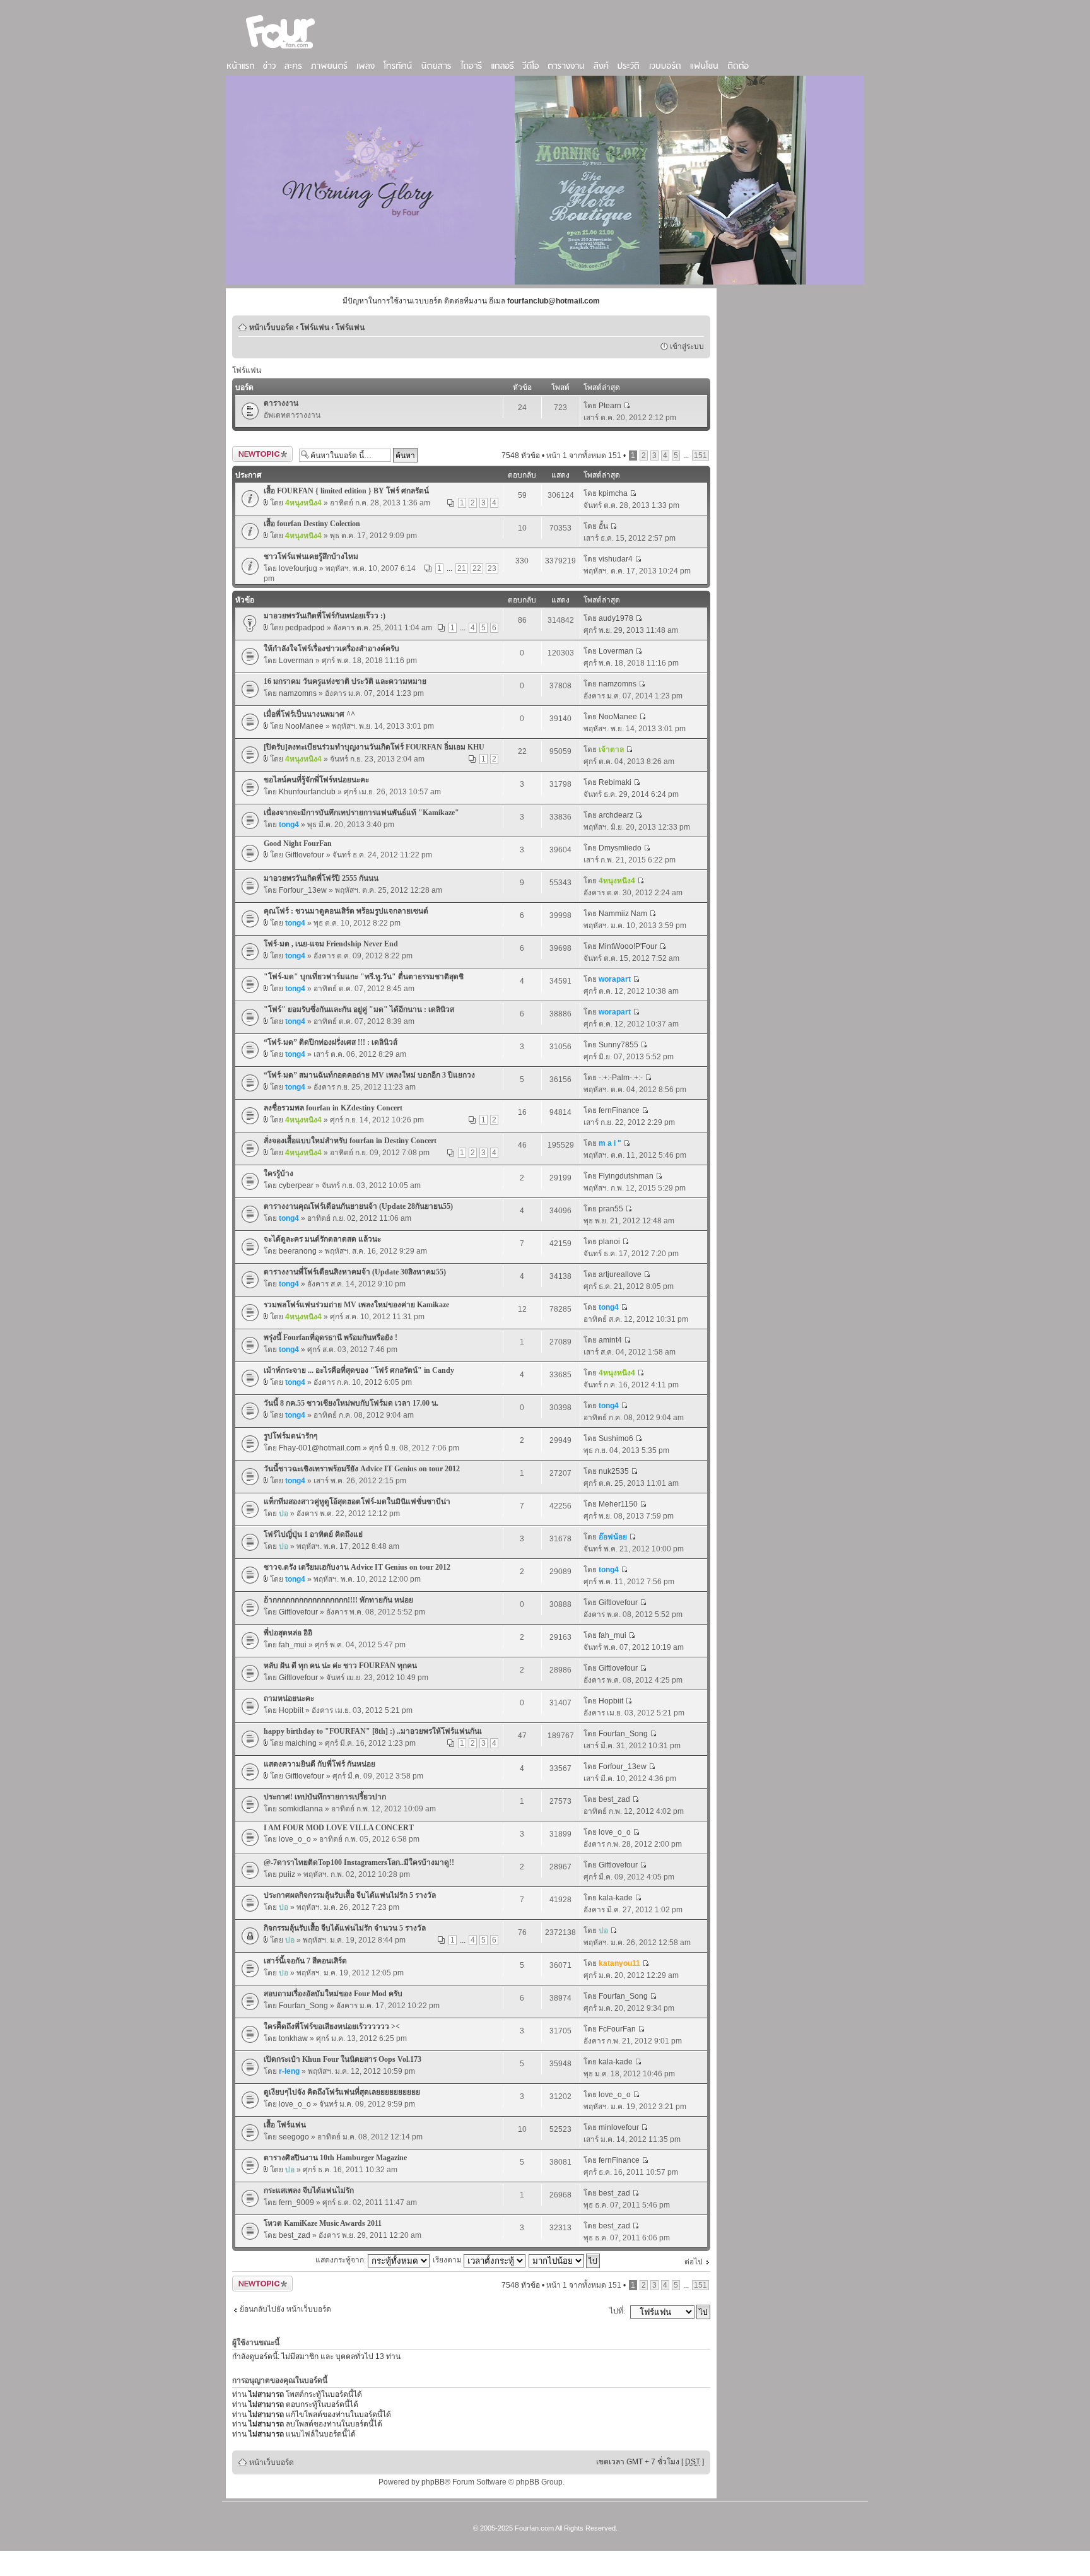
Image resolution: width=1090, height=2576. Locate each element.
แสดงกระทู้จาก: (342, 2260)
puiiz (287, 1874)
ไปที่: (617, 2311)
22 (477, 568)
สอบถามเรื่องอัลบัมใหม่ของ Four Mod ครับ (333, 1994)
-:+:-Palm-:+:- (621, 1078)
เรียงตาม (448, 2260)
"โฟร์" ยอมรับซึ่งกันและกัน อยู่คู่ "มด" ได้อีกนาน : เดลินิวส (359, 1009)
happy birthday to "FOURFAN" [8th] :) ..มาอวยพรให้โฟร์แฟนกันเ (373, 1731)
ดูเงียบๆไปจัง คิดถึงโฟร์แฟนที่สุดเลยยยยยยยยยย (342, 2092)
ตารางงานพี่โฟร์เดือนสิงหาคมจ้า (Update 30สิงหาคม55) (355, 1272)
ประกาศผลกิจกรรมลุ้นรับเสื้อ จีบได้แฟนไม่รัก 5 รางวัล (350, 1895)
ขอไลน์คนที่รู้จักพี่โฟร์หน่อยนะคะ (316, 780)
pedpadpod (305, 628)
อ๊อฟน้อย (613, 1537)
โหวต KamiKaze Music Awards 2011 (323, 2223)
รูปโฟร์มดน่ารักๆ (290, 1436)
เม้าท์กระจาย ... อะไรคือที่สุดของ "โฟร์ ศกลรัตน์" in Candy (359, 1370)
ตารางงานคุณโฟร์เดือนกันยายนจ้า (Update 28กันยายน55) (358, 1206)
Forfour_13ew (303, 890)
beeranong (298, 1251)
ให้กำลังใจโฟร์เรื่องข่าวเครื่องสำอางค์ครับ (331, 649)
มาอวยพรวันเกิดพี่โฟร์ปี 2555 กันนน (321, 878)
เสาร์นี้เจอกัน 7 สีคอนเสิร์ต (305, 1961)
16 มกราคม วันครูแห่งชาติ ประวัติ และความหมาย (345, 681)
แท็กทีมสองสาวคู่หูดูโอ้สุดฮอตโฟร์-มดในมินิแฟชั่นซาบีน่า (357, 1502)
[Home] (281, 50)
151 (700, 456)
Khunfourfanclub (307, 792)
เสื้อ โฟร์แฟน (285, 2125)
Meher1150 (618, 1504)
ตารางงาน (281, 403)
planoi (609, 1242)
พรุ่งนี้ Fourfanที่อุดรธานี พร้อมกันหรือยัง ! (331, 1338)
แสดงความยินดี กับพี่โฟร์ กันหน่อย (319, 1764)
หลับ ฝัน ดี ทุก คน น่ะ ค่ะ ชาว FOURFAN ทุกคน (340, 1666)
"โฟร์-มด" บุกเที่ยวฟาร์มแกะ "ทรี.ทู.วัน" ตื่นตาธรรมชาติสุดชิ (364, 977)
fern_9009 (296, 2203)
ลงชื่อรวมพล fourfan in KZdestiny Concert (333, 1108)
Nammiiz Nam (623, 914)
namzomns (298, 693)
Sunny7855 (618, 1045)
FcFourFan (617, 2029)
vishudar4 (616, 559)
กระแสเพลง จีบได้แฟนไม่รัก (309, 2191)
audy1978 (616, 618)
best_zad (614, 1799)
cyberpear (296, 1185)
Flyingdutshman (626, 1176)
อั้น (603, 526)
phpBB (433, 2482)
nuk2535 (614, 1471)
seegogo (294, 2137)
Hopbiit (291, 1710)
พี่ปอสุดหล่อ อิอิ (288, 1633)
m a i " (610, 1143)
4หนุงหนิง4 (303, 503)
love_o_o (295, 1839)
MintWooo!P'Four (628, 946)
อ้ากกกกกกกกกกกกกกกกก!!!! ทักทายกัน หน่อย (338, 1600)
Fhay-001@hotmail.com (320, 1448)
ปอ (284, 1514)
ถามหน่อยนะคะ (289, 1698)
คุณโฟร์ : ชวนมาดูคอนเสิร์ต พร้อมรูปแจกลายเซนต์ (346, 911)
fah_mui (293, 1645)
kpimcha (613, 493)
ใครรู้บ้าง (278, 1173)
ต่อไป (694, 2262)
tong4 (289, 825)
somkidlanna (301, 1809)
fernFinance (619, 1110)
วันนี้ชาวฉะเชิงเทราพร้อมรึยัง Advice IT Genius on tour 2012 (362, 1469)
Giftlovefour (305, 855)
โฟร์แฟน (315, 327)
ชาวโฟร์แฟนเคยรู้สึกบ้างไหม (311, 556)
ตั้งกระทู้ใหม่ (252, 452)
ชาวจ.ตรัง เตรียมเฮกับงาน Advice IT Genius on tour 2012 (357, 1567)
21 (462, 568)
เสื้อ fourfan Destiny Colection (312, 524)
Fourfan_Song (623, 1734)
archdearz (616, 815)
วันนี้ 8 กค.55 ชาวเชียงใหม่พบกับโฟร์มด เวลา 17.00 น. (351, 1403)
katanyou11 (619, 1963)
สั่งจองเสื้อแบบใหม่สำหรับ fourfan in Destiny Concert (350, 1141)
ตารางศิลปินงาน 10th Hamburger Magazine (335, 2158)
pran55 (611, 1209)
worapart (615, 979)
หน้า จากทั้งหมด (584, 456)
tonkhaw (293, 2038)
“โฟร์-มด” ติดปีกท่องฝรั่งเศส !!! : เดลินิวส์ (331, 1042)
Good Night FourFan (298, 844)
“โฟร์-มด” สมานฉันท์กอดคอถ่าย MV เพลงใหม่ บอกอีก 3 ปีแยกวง (369, 1075)
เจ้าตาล (611, 750)
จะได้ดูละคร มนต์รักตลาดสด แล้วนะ (322, 1239)
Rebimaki (615, 782)
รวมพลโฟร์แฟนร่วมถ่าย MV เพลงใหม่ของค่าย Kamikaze (356, 1305)
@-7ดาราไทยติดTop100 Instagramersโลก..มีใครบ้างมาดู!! (359, 1862)
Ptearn (610, 406)
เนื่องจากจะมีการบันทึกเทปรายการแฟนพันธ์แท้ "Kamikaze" (361, 813)
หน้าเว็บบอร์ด (272, 327)
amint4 (610, 1340)
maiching (301, 1743)
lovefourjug (298, 568)
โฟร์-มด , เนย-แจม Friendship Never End (331, 944)
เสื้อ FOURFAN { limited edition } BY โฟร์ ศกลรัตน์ (346, 491)
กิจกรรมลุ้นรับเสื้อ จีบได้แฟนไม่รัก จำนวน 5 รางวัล (345, 1928)
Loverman (296, 661)
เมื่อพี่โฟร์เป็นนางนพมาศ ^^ (309, 714)
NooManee (304, 726)
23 (492, 568)
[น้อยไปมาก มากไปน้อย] (565, 2260)
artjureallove (620, 1274)
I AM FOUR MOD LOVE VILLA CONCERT (339, 1828)
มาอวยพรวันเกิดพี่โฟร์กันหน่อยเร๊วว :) (325, 616)
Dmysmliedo (620, 848)
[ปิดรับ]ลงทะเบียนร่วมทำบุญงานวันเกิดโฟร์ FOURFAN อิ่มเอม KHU (374, 747)
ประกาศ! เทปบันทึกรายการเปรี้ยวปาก (325, 1797)
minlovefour (619, 2127)
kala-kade (616, 1898)
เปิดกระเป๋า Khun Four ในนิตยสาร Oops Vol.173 (343, 2059)
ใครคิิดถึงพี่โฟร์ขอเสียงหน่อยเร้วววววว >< (332, 2026)
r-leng (289, 2071)
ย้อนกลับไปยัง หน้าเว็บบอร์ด (285, 2309)
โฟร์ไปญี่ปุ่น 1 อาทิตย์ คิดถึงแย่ (313, 1534)
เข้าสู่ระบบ (687, 346)
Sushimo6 (616, 1438)
